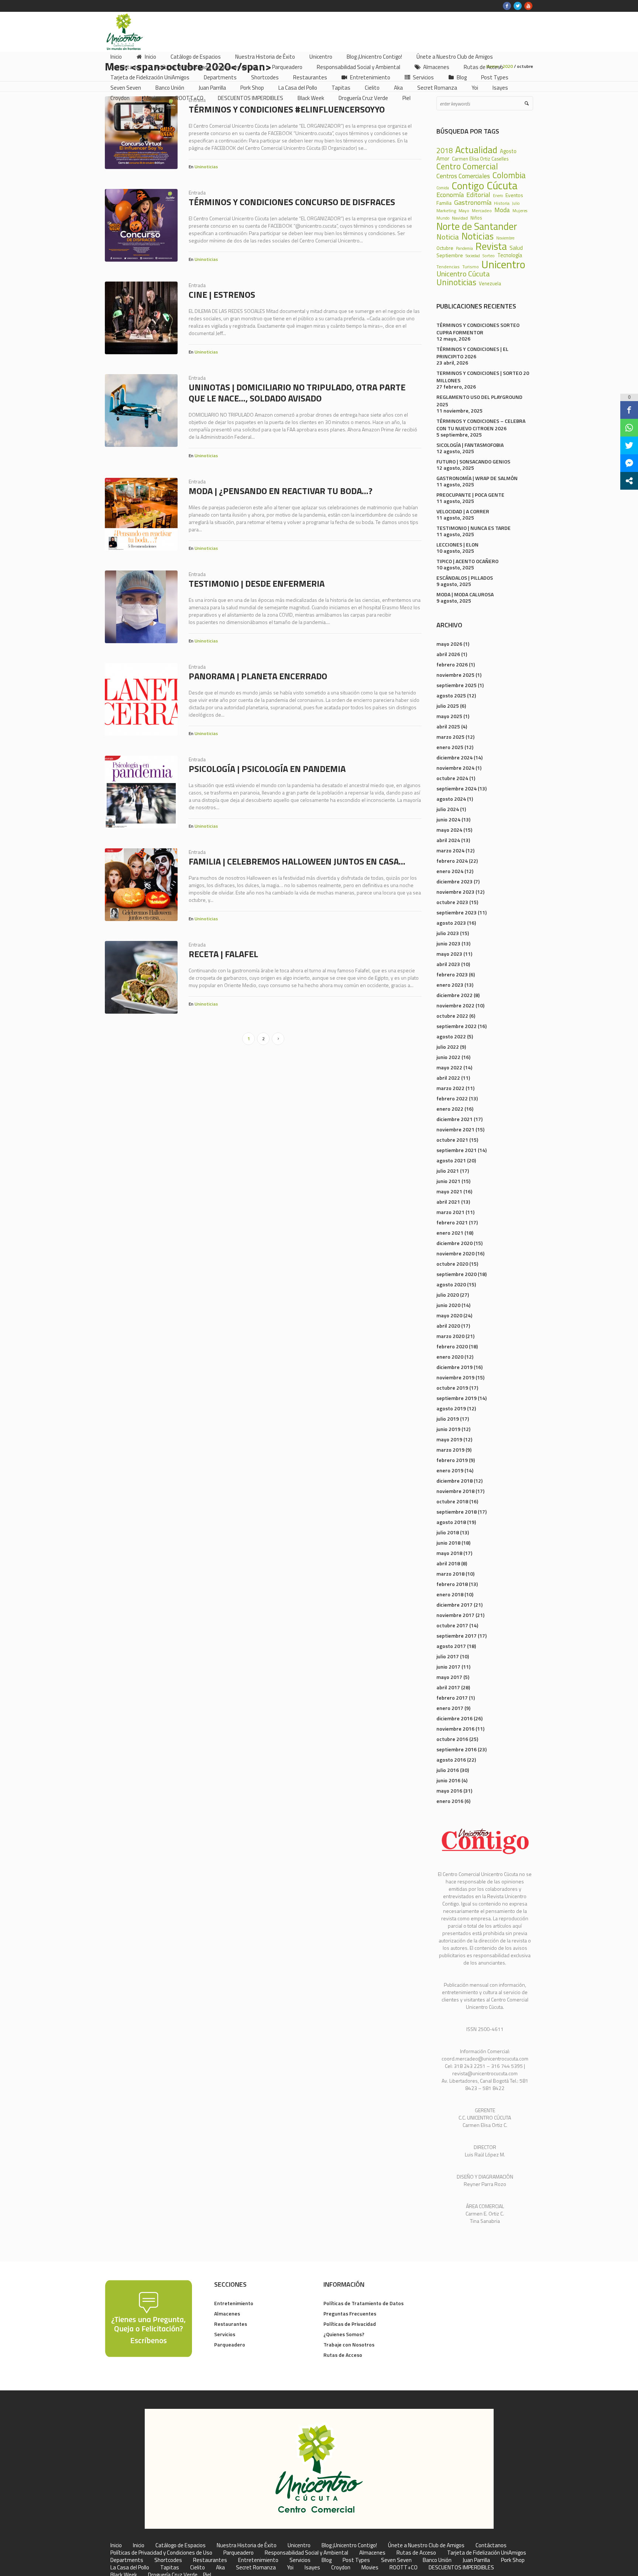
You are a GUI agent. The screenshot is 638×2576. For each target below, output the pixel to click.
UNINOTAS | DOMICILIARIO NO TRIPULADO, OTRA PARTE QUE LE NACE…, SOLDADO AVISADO (297, 393)
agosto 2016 (451, 1760)
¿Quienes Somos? (344, 2334)
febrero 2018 (452, 1584)
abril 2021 (448, 1202)
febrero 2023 (452, 974)
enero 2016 (450, 1801)
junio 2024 (448, 819)
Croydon (341, 2568)
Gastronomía (473, 202)
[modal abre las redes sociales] (629, 481)
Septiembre (450, 255)
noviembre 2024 (455, 768)
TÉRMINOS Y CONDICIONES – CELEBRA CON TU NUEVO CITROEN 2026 (481, 425)
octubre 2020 (452, 1264)
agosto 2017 (451, 1646)
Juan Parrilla (476, 2560)
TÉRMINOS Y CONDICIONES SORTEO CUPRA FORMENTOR (478, 329)
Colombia (509, 175)
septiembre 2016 (457, 1749)
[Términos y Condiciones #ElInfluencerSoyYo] (141, 133)
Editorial (478, 194)
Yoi (290, 2568)
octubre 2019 (452, 1388)
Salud (516, 248)
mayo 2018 (449, 1553)
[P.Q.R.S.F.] (148, 2318)
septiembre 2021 (457, 1150)
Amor (443, 158)
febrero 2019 (452, 1460)
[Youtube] (528, 6)
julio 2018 (448, 1532)
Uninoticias (206, 167)
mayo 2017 (449, 1677)
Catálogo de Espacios (181, 2545)
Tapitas (170, 2568)
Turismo (471, 267)
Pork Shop (513, 2560)
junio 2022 (448, 1057)
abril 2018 (448, 1563)
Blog (327, 2560)
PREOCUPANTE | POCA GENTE (470, 495)
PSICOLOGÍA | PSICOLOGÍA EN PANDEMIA (267, 769)
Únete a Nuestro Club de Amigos (426, 2545)
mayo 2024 (449, 830)
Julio (516, 204)
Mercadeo (482, 211)
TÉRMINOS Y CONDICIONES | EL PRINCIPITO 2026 (472, 353)
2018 (445, 151)
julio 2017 (448, 1656)
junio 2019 (448, 1429)
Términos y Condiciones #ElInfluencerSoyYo (287, 109)
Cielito (198, 2568)
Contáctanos (491, 2545)
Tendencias (448, 267)
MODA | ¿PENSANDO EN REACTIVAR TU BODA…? (281, 491)
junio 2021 (448, 1181)
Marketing (446, 211)
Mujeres (520, 211)
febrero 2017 (452, 1698)
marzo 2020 (450, 1336)
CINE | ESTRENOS (222, 294)
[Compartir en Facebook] (629, 410)
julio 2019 (448, 1419)
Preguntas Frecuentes (350, 2313)
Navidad (460, 218)
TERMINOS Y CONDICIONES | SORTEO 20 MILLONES (483, 377)
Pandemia (464, 249)
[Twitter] (518, 6)
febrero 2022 (452, 1098)
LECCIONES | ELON (457, 544)
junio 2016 (448, 1780)
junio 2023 (448, 943)
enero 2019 (450, 1470)
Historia (502, 203)
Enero (498, 196)
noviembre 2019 (455, 1377)
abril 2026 (448, 654)
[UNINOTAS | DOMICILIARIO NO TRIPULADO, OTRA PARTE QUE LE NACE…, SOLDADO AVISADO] (141, 411)
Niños (476, 218)
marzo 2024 (450, 850)
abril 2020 (448, 1326)
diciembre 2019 (455, 1367)
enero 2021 (450, 1233)
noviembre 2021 (455, 1129)
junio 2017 (448, 1667)
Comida (443, 188)
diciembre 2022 (455, 995)
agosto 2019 (451, 1408)
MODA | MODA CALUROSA (465, 594)
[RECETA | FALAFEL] (141, 977)
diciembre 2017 (455, 1605)
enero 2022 (450, 1109)
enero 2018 (450, 1594)
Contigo (468, 186)
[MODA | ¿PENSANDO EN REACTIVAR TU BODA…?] (141, 514)
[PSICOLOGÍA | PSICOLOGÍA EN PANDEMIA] (141, 792)
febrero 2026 (452, 664)
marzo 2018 (450, 1574)
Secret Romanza (256, 2568)
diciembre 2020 (455, 1243)
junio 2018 (448, 1543)
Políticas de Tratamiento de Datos (363, 2303)
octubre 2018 (452, 1501)
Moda (502, 210)
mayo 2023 (449, 954)
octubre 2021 (452, 1140)
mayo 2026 (449, 644)
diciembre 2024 (455, 757)
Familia (444, 203)
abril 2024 (448, 840)
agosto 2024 (451, 799)
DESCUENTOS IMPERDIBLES (461, 2568)
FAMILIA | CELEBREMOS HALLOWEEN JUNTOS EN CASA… (297, 861)
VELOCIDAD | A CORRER (463, 511)
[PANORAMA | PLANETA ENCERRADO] (141, 699)
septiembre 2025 (457, 685)
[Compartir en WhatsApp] (629, 428)
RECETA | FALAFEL (223, 954)
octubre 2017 (452, 1625)
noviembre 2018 (455, 1491)
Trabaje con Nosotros (349, 2344)
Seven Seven (396, 2560)
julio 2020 (448, 1295)
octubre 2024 (452, 778)
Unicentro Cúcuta (463, 274)
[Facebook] (507, 6)
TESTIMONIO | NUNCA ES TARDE (474, 528)
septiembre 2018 (457, 1512)
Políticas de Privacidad (350, 2324)
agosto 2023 (451, 923)
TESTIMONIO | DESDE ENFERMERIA (257, 583)
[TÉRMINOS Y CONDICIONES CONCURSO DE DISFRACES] (141, 225)
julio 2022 (448, 1047)
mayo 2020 (449, 1315)
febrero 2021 (452, 1222)
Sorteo (489, 256)
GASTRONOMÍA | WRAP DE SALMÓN (477, 478)
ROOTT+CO (404, 2568)
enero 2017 (450, 1708)
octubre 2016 (452, 1739)
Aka (220, 2568)
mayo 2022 (449, 1067)
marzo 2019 (450, 1450)
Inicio (116, 2545)
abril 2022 (448, 1078)
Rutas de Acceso (343, 2355)
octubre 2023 (452, 902)
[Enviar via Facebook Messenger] (629, 463)
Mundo (443, 218)
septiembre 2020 (457, 1274)
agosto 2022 (451, 1036)
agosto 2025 (451, 695)
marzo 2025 (450, 737)
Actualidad (476, 150)
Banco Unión (437, 2560)
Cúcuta (502, 185)
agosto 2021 (451, 1160)
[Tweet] (629, 445)
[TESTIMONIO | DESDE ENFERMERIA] (141, 607)
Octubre (445, 248)
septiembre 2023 (457, 912)
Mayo (464, 211)
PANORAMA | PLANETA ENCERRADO (258, 676)
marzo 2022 (450, 1088)
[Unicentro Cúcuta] (319, 2469)
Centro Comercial (467, 167)
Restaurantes (231, 2324)
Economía (450, 194)
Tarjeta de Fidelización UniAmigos (487, 2553)
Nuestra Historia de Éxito (247, 2545)
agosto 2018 (451, 1522)
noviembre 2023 (455, 892)
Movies (370, 2568)
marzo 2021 (450, 1212)
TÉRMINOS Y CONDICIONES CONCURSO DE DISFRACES (292, 202)
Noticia (448, 237)
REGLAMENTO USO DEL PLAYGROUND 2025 (479, 401)
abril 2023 (448, 964)
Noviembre (505, 238)
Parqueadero (230, 2344)
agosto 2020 (451, 1284)
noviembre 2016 (455, 1729)
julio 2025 (448, 706)
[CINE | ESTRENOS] (141, 318)
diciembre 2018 (455, 1481)
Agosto (508, 151)
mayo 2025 (449, 716)
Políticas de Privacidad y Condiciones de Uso (161, 2553)
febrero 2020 (452, 1346)
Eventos (514, 195)
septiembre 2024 (457, 788)
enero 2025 (450, 747)
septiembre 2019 (457, 1398)
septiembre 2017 (457, 1636)
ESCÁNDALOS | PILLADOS (465, 578)
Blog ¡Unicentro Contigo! (349, 2545)
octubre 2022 (452, 1016)
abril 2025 (448, 726)
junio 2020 (448, 1305)
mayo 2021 (449, 1191)
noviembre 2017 (455, 1615)
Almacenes (227, 2313)
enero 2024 (450, 871)
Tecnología (510, 256)
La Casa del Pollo (130, 2568)
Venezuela (490, 284)
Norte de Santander (477, 226)
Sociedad (473, 256)
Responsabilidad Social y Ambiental (306, 2553)
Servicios (225, 2334)
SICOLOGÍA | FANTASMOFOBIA (470, 445)
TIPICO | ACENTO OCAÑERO (467, 561)
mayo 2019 (449, 1439)
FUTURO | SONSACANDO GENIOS (473, 461)
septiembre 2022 (457, 1026)
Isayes (312, 2568)
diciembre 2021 (455, 1119)
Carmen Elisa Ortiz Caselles (480, 159)
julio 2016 (448, 1770)
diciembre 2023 (455, 881)
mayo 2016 (449, 1791)
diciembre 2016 (455, 1718)
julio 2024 (448, 809)
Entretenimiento (234, 2303)
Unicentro (503, 264)
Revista (491, 246)
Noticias (478, 236)
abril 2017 (448, 1687)
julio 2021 (448, 1171)
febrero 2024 (452, 861)
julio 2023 (448, 933)
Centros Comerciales (463, 176)
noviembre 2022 (455, 1005)
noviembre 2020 (455, 1253)
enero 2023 (450, 985)
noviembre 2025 (455, 675)
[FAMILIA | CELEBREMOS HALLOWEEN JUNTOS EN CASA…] (141, 885)
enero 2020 (450, 1357)
